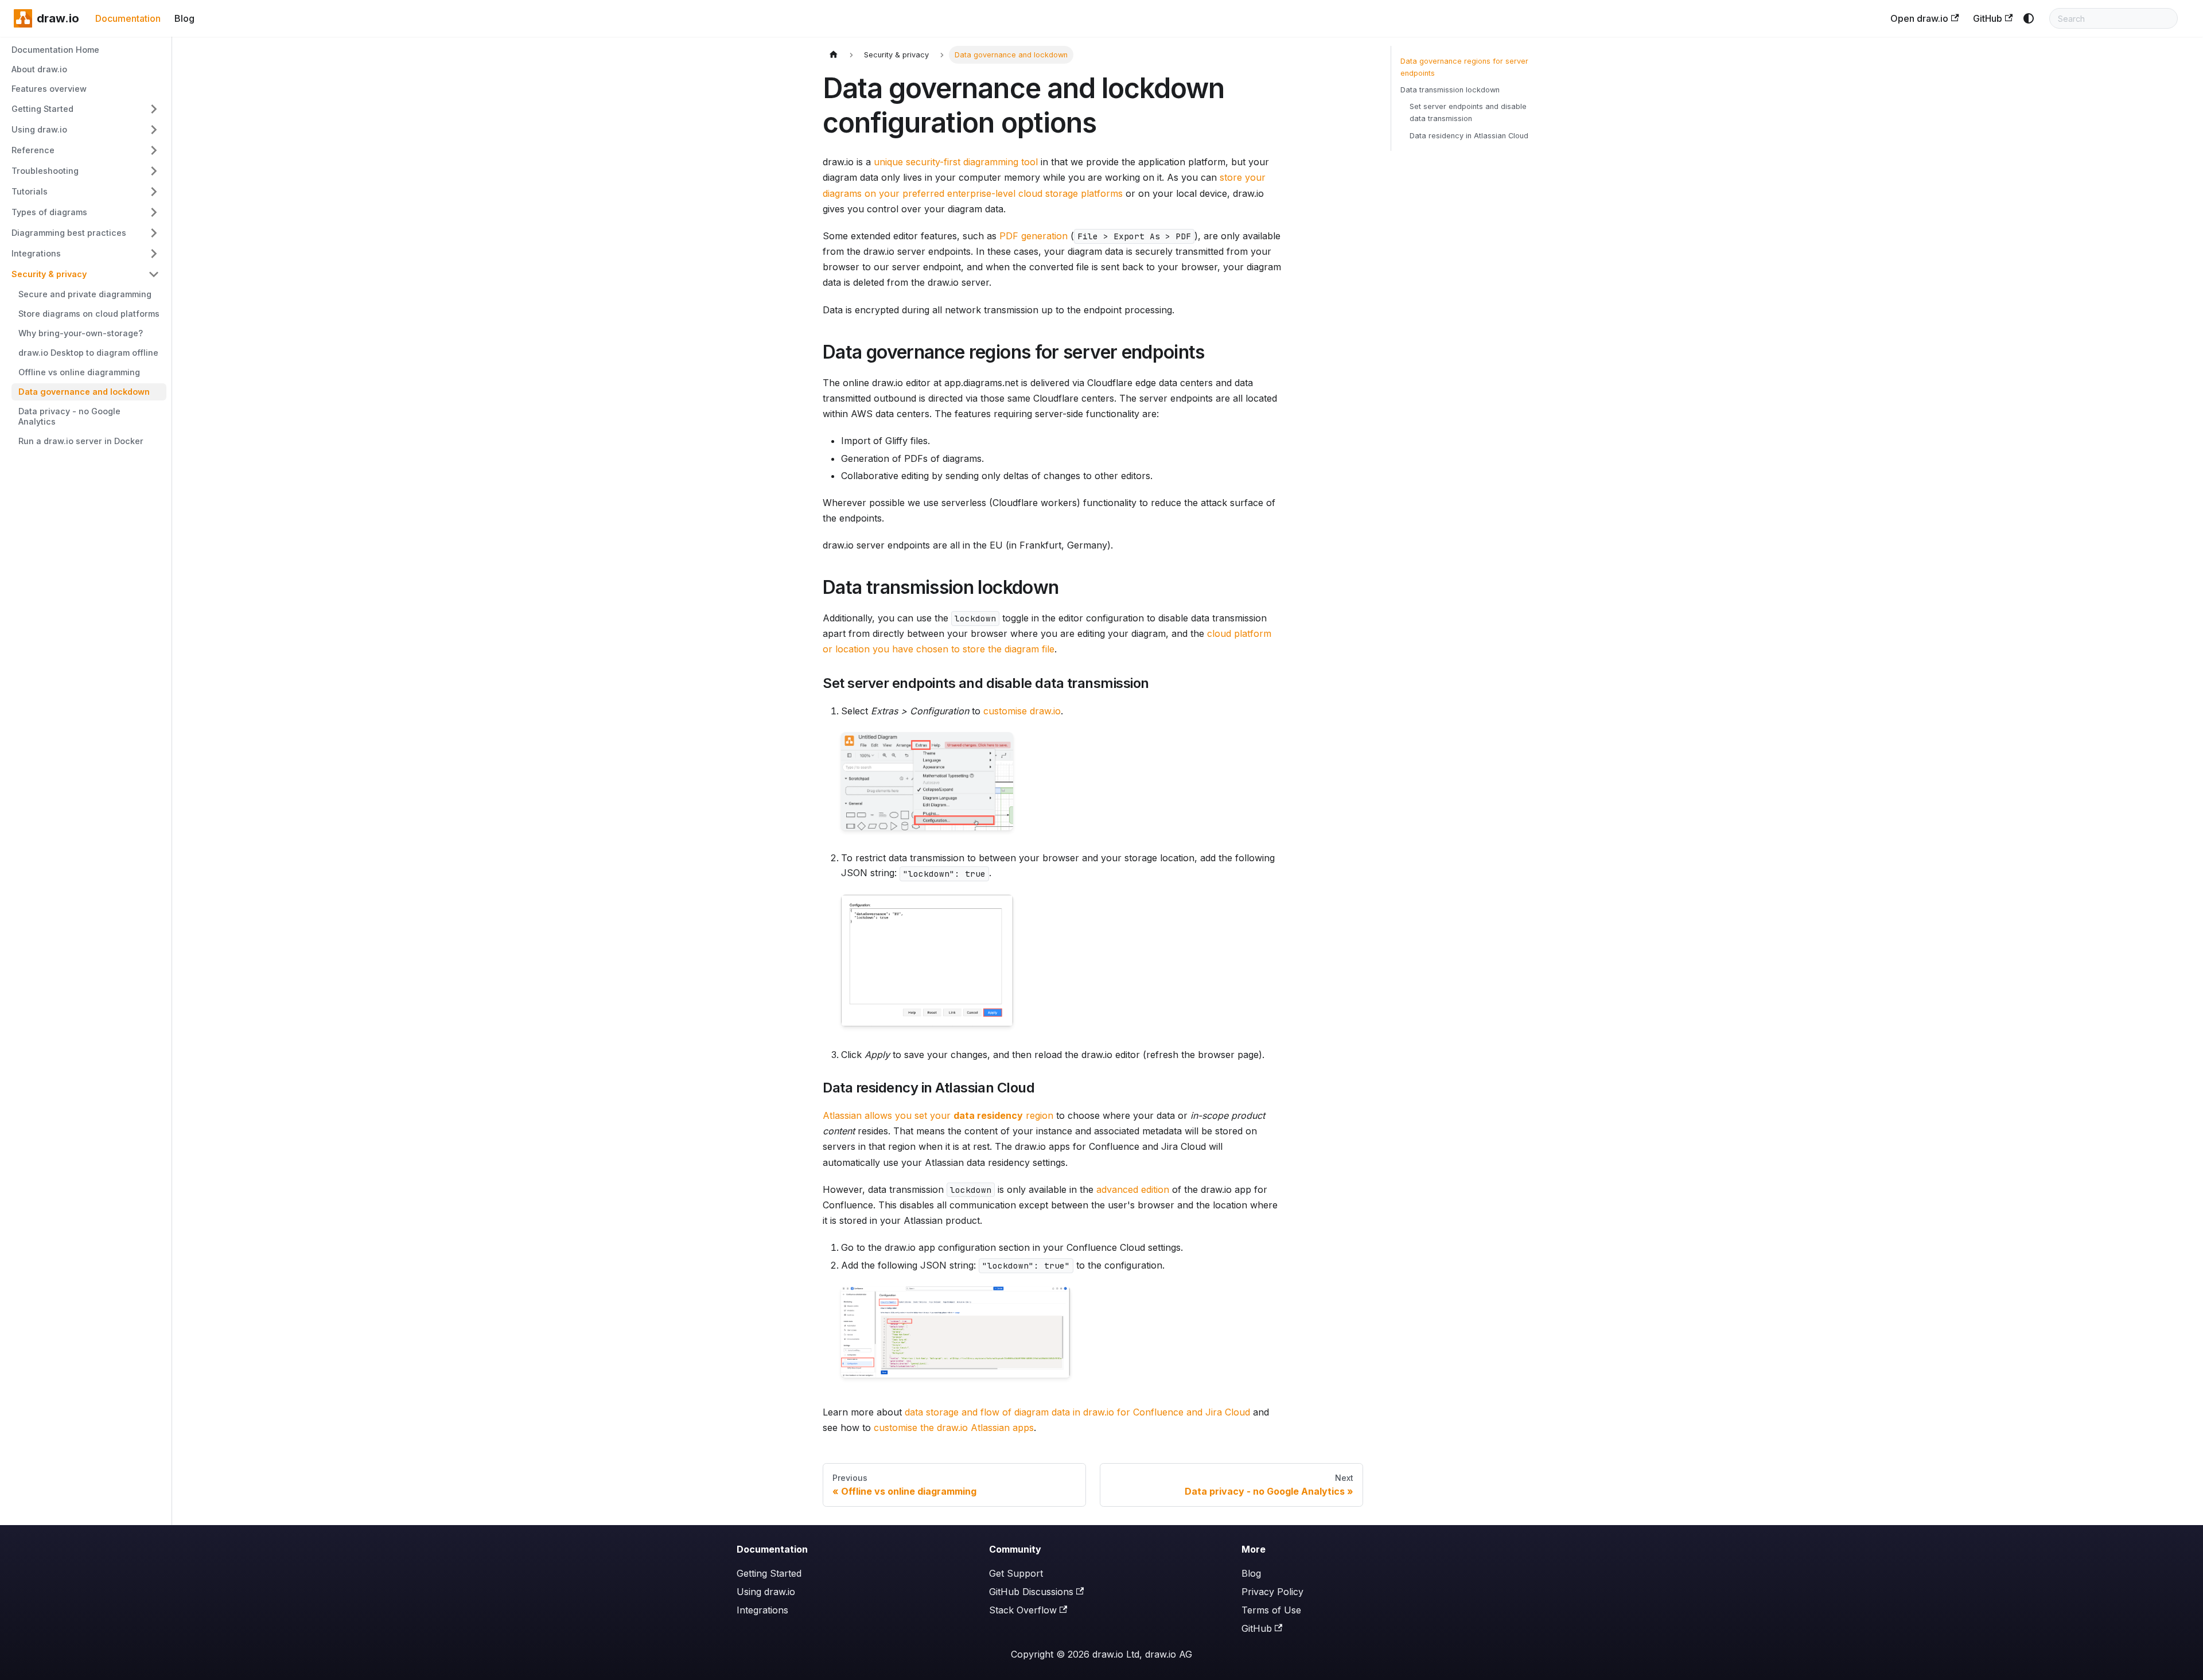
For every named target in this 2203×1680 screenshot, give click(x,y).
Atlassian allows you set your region (938, 1115)
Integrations (762, 1610)
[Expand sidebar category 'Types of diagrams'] (154, 212)
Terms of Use (1271, 1610)
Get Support (1016, 1573)
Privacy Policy (1272, 1592)
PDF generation (1034, 236)
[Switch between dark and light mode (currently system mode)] (2029, 18)
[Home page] (834, 55)
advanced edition (1133, 1189)
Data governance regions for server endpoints (1464, 67)
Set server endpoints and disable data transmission (1468, 112)
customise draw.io (1022, 711)
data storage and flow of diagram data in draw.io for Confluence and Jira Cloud (1077, 1412)
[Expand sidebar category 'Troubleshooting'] (154, 171)
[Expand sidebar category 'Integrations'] (154, 254)
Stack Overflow (1023, 1610)
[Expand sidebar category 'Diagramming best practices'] (154, 233)
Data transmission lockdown (1450, 90)
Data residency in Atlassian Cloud (1469, 136)
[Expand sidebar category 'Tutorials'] (154, 192)
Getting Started (769, 1573)
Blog (184, 18)
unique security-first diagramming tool (956, 162)
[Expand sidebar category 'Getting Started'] (154, 109)
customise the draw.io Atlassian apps (954, 1428)
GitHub (1988, 18)
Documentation (128, 18)
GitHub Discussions (1031, 1592)
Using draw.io (766, 1592)
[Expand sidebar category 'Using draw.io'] (154, 130)
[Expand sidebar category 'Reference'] (154, 150)
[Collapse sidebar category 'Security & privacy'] (154, 274)
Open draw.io (1919, 18)
